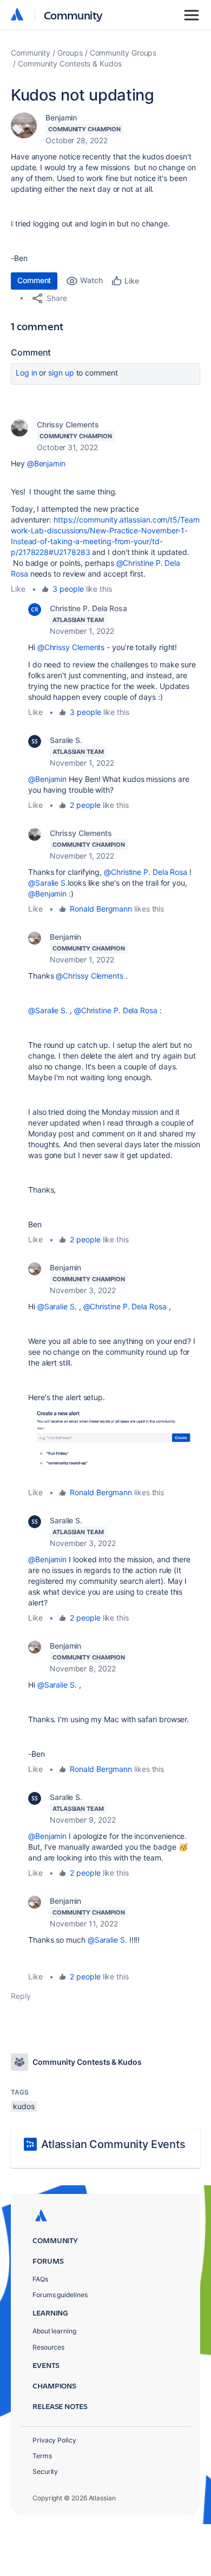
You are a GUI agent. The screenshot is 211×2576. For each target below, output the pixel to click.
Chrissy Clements (68, 424)
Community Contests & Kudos (70, 63)
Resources (48, 2347)
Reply (21, 1996)
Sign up (61, 373)
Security (45, 2471)
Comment (34, 280)
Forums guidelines (60, 2295)
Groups (70, 53)
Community (73, 15)
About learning (54, 2331)
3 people (68, 589)
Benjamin (61, 118)
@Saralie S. (48, 883)
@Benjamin (46, 463)
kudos (24, 2106)
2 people (85, 805)
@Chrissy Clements (71, 647)
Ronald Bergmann (101, 909)
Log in (27, 373)
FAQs (40, 2279)
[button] (114, 1445)
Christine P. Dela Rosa (88, 608)
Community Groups (123, 53)
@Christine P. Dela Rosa (146, 872)
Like (18, 589)
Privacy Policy (54, 2440)
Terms (42, 2456)
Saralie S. (66, 740)
